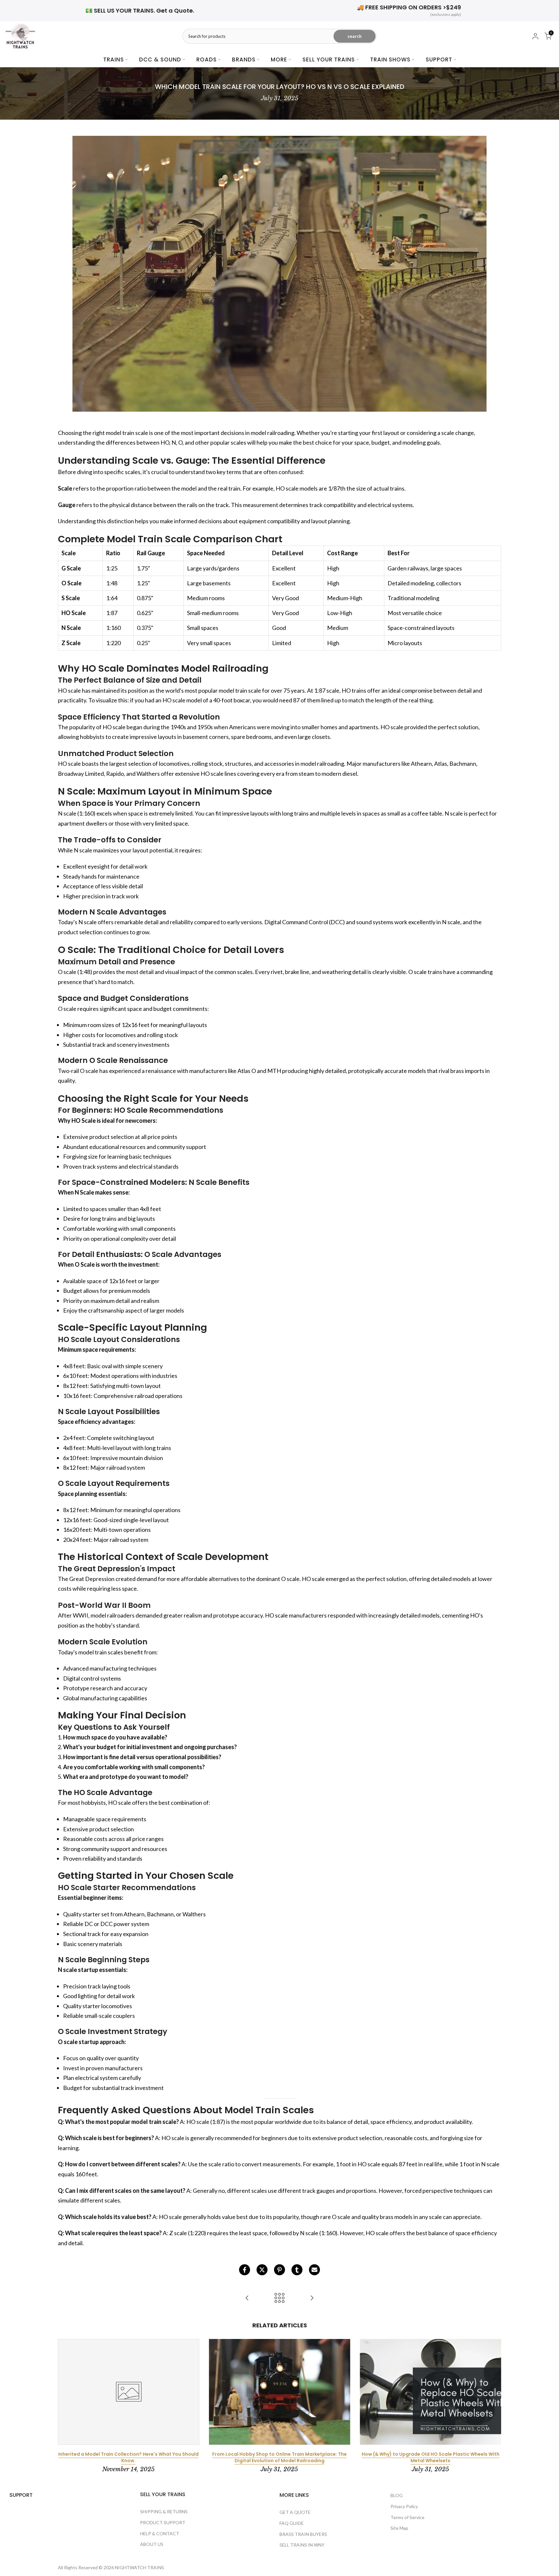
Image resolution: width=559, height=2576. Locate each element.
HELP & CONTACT (160, 2533)
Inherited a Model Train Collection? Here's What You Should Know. (128, 2457)
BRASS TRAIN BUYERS (303, 2534)
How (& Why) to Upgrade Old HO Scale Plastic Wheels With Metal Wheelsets (431, 2457)
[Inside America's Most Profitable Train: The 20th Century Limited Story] (312, 2298)
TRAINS (114, 60)
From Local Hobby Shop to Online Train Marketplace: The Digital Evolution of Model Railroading (279, 2457)
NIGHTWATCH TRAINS (139, 2567)
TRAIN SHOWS (390, 60)
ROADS (207, 60)
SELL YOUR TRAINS (329, 60)
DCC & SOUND (160, 60)
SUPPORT (439, 60)
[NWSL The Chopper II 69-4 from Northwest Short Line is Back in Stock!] (247, 2298)
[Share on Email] (314, 2270)
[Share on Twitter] (262, 2270)
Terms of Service (407, 2517)
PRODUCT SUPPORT (163, 2522)
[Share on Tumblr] (297, 2270)
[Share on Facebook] (245, 2270)
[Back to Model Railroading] (279, 2298)
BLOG (397, 2495)
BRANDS (244, 60)
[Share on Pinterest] (279, 2270)
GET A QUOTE (295, 2512)
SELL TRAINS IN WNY (302, 2545)
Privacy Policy (404, 2506)
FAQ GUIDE (292, 2523)
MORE (279, 60)
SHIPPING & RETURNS (164, 2511)
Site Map (399, 2528)
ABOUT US (152, 2544)
